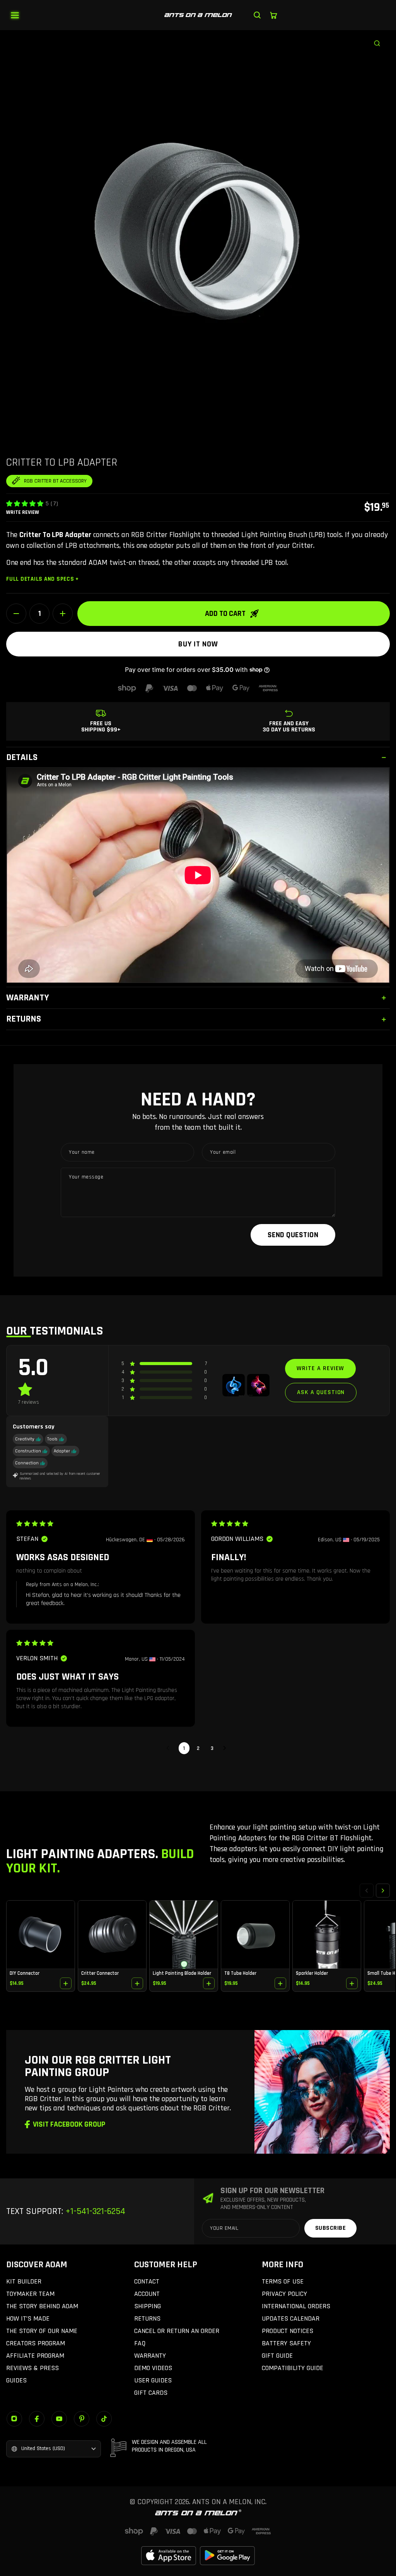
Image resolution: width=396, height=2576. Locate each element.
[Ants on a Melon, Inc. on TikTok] (104, 2419)
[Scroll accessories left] (367, 1891)
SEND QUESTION (293, 1235)
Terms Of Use (283, 2281)
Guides (16, 2380)
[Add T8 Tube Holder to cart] (280, 1983)
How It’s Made (28, 2318)
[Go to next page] (227, 1748)
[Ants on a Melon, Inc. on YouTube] (59, 2419)
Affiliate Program (35, 2356)
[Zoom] (381, 39)
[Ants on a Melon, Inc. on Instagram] (14, 2419)
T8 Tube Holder (240, 1973)
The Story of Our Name (42, 2331)
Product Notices (288, 2331)
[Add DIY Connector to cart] (66, 1983)
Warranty (150, 2356)
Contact (147, 2281)
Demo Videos (153, 2368)
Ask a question (321, 1392)
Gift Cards (151, 2393)
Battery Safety (286, 2343)
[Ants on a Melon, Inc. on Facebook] (37, 2419)
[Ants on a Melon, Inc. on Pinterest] (82, 2419)
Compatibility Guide (293, 2368)
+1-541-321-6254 (94, 2211)
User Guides (153, 2380)
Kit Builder (24, 2281)
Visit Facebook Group (69, 2124)
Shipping (148, 2306)
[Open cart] (273, 15)
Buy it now (198, 644)
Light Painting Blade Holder (182, 1973)
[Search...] (257, 15)
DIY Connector (25, 1973)
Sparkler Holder (312, 1973)
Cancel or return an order (177, 2331)
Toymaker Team (30, 2294)
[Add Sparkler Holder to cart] (352, 1983)
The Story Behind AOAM (42, 2306)
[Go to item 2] (258, 1385)
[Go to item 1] (234, 1385)
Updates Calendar (291, 2318)
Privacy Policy (284, 2294)
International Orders (296, 2306)
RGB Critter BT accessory (55, 481)
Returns (147, 2318)
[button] (25, 503)
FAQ (140, 2343)
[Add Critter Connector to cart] (137, 1983)
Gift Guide (277, 2356)
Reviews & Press (32, 2368)
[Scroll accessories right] (383, 1891)
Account (147, 2294)
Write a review (320, 1368)
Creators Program (36, 2343)
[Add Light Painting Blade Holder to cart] (209, 1983)
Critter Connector (100, 1973)
